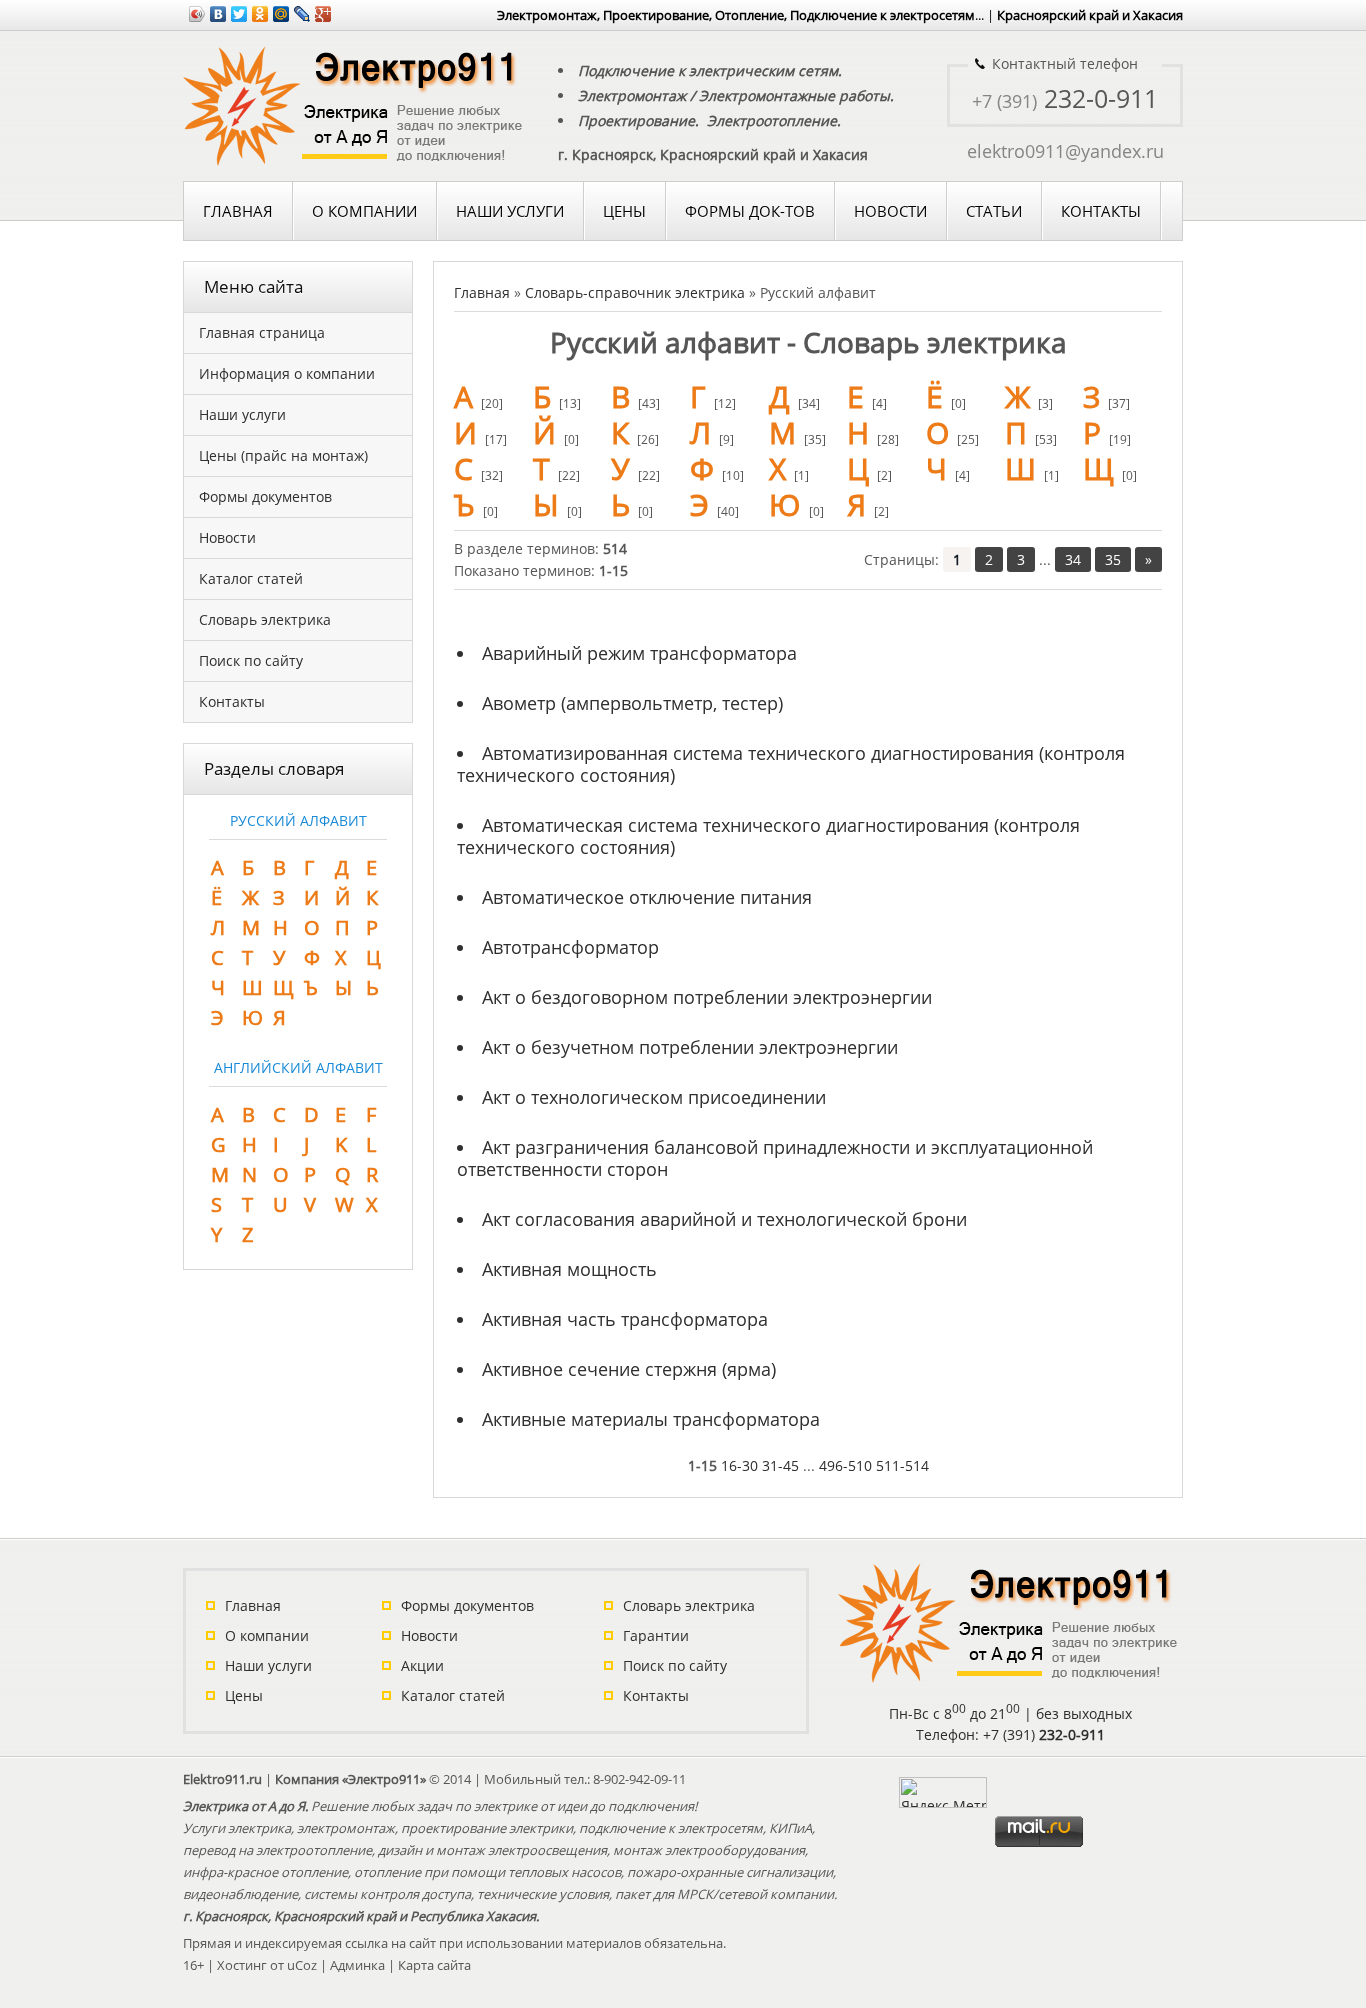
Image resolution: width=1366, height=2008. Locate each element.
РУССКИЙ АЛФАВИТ (298, 820)
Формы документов (467, 1605)
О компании (364, 211)
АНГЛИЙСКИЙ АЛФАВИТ (298, 1067)
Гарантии (656, 1635)
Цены (624, 211)
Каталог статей (453, 1695)
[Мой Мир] (281, 14)
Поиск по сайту (675, 1665)
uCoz (302, 1965)
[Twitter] (239, 14)
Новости (890, 211)
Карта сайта (434, 1965)
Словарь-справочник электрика (635, 292)
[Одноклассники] (260, 14)
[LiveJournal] (302, 14)
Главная (238, 211)
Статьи (994, 211)
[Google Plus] (323, 14)
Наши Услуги (510, 211)
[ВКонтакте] (218, 14)
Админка (357, 1965)
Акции (422, 1665)
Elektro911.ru (222, 1779)
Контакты (1101, 211)
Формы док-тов (750, 211)
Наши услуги (268, 1665)
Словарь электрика (689, 1605)
